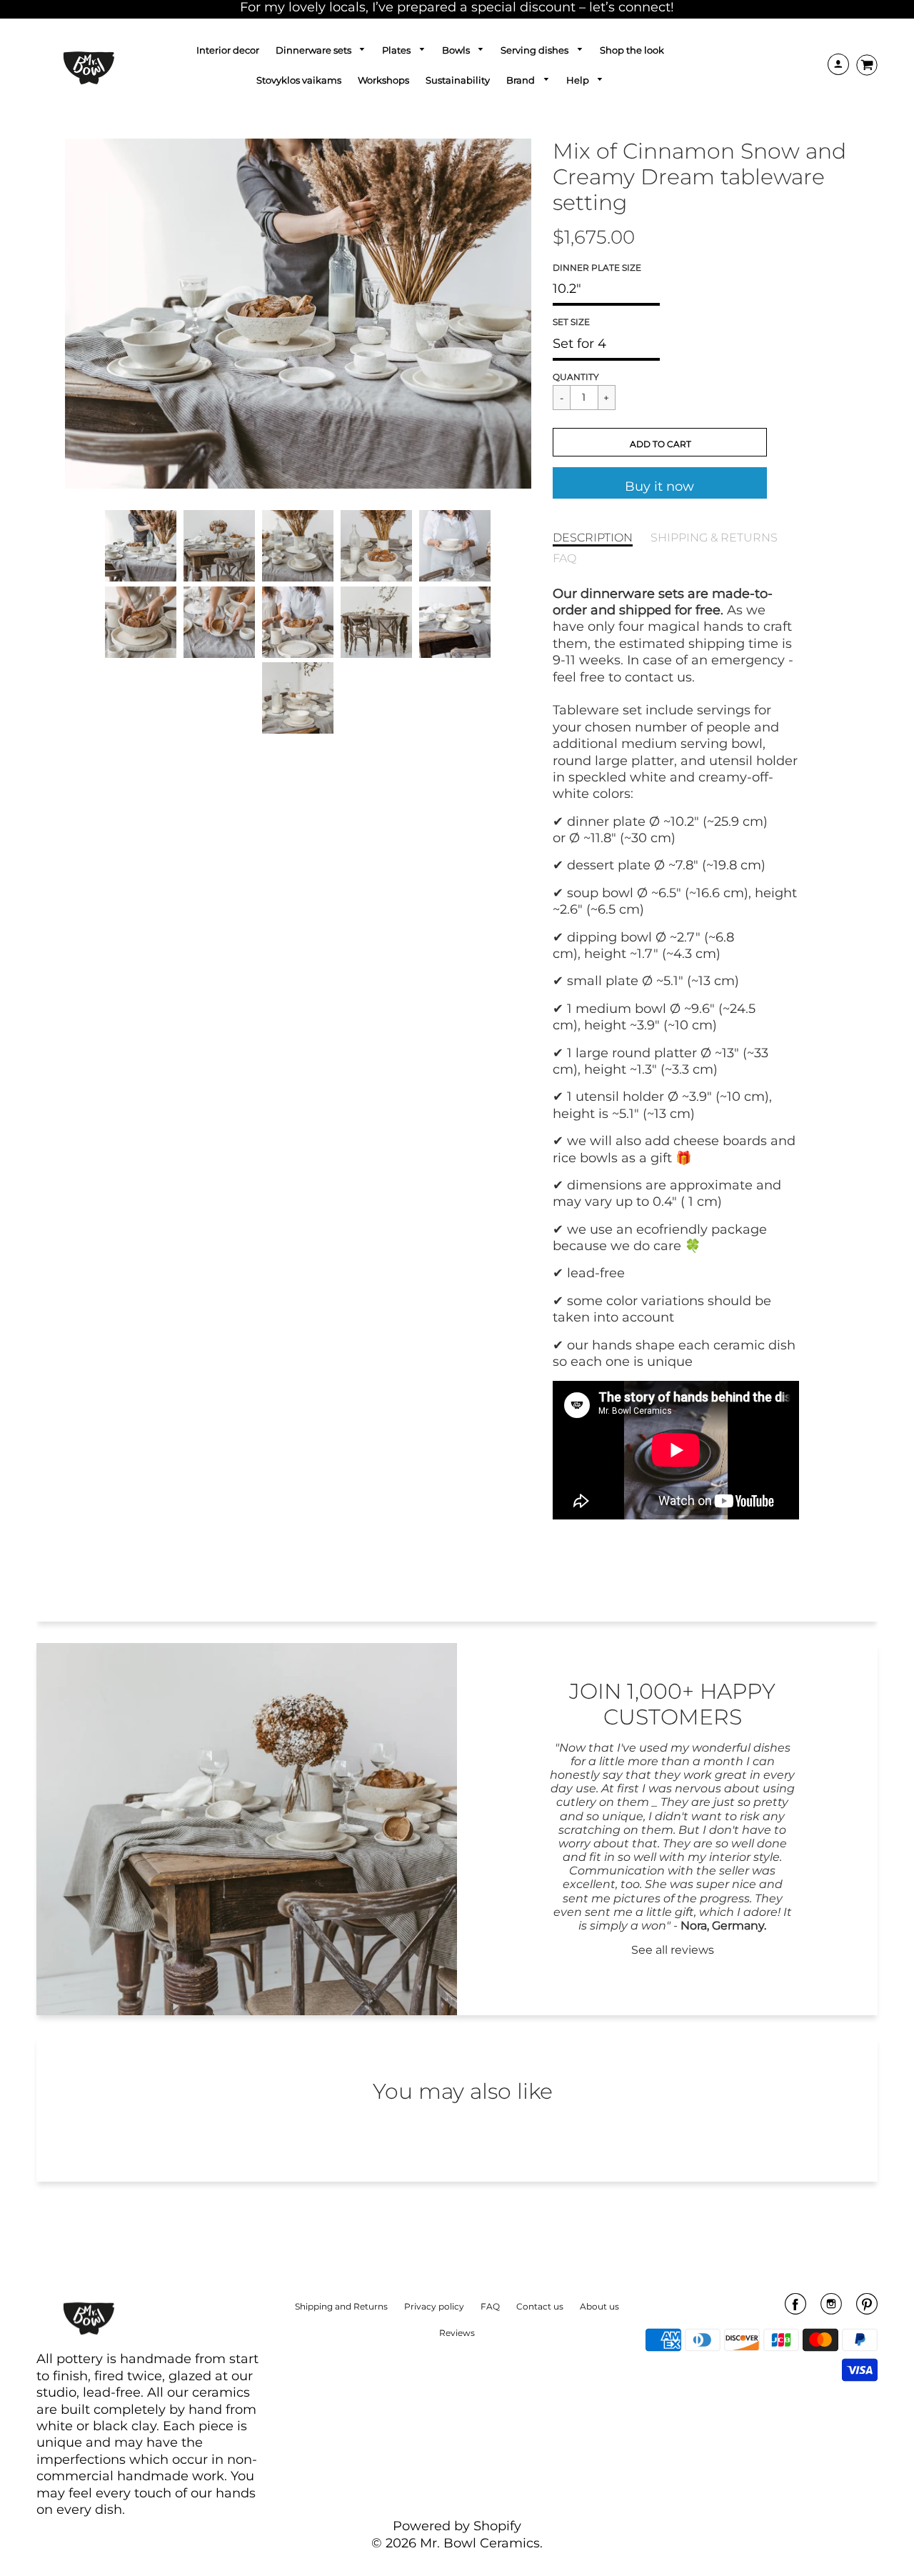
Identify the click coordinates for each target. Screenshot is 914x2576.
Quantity (576, 377)
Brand (522, 80)
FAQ (564, 558)
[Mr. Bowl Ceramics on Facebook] (795, 2309)
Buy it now (659, 486)
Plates (397, 50)
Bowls (457, 50)
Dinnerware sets (315, 50)
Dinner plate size (597, 268)
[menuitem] (228, 50)
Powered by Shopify (457, 2526)
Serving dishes (536, 50)
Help (579, 80)
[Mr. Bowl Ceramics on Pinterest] (867, 2309)
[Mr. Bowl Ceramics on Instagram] (831, 2309)
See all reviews (673, 1950)
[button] (660, 442)
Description (593, 537)
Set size (571, 322)
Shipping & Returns (714, 537)
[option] (298, 314)
